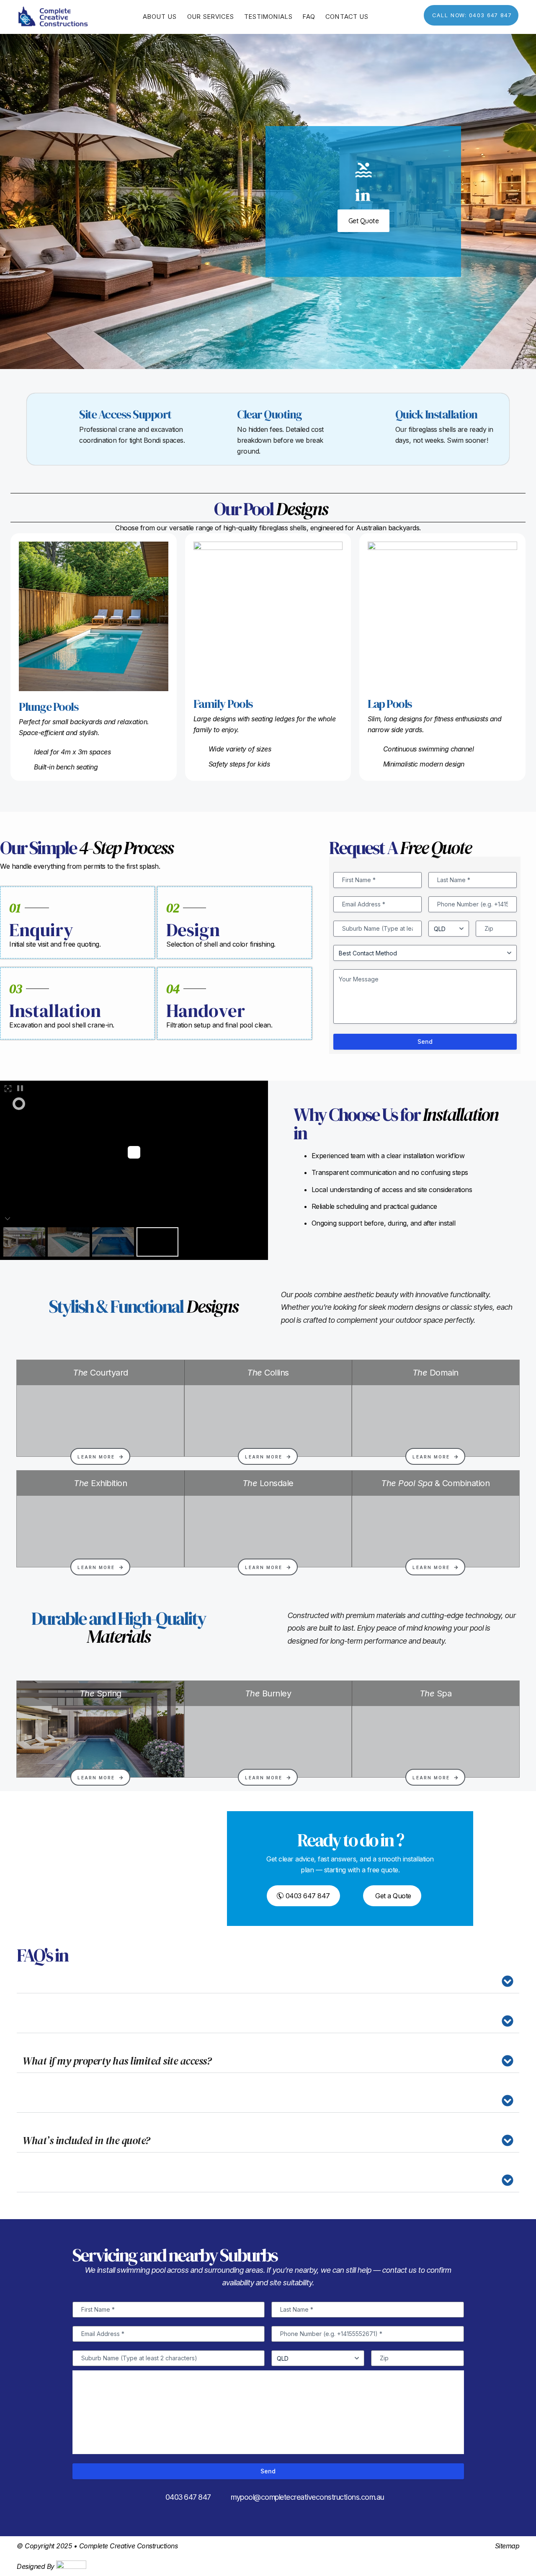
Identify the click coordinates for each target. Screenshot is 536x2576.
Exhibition (100, 1483)
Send (425, 1041)
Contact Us (347, 17)
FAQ (309, 17)
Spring (100, 1693)
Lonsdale (268, 1483)
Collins (268, 1373)
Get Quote (364, 221)
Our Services (211, 17)
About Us (160, 17)
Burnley (268, 1693)
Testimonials (268, 17)
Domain (435, 1373)
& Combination (435, 1483)
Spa (436, 1693)
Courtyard (100, 1373)
